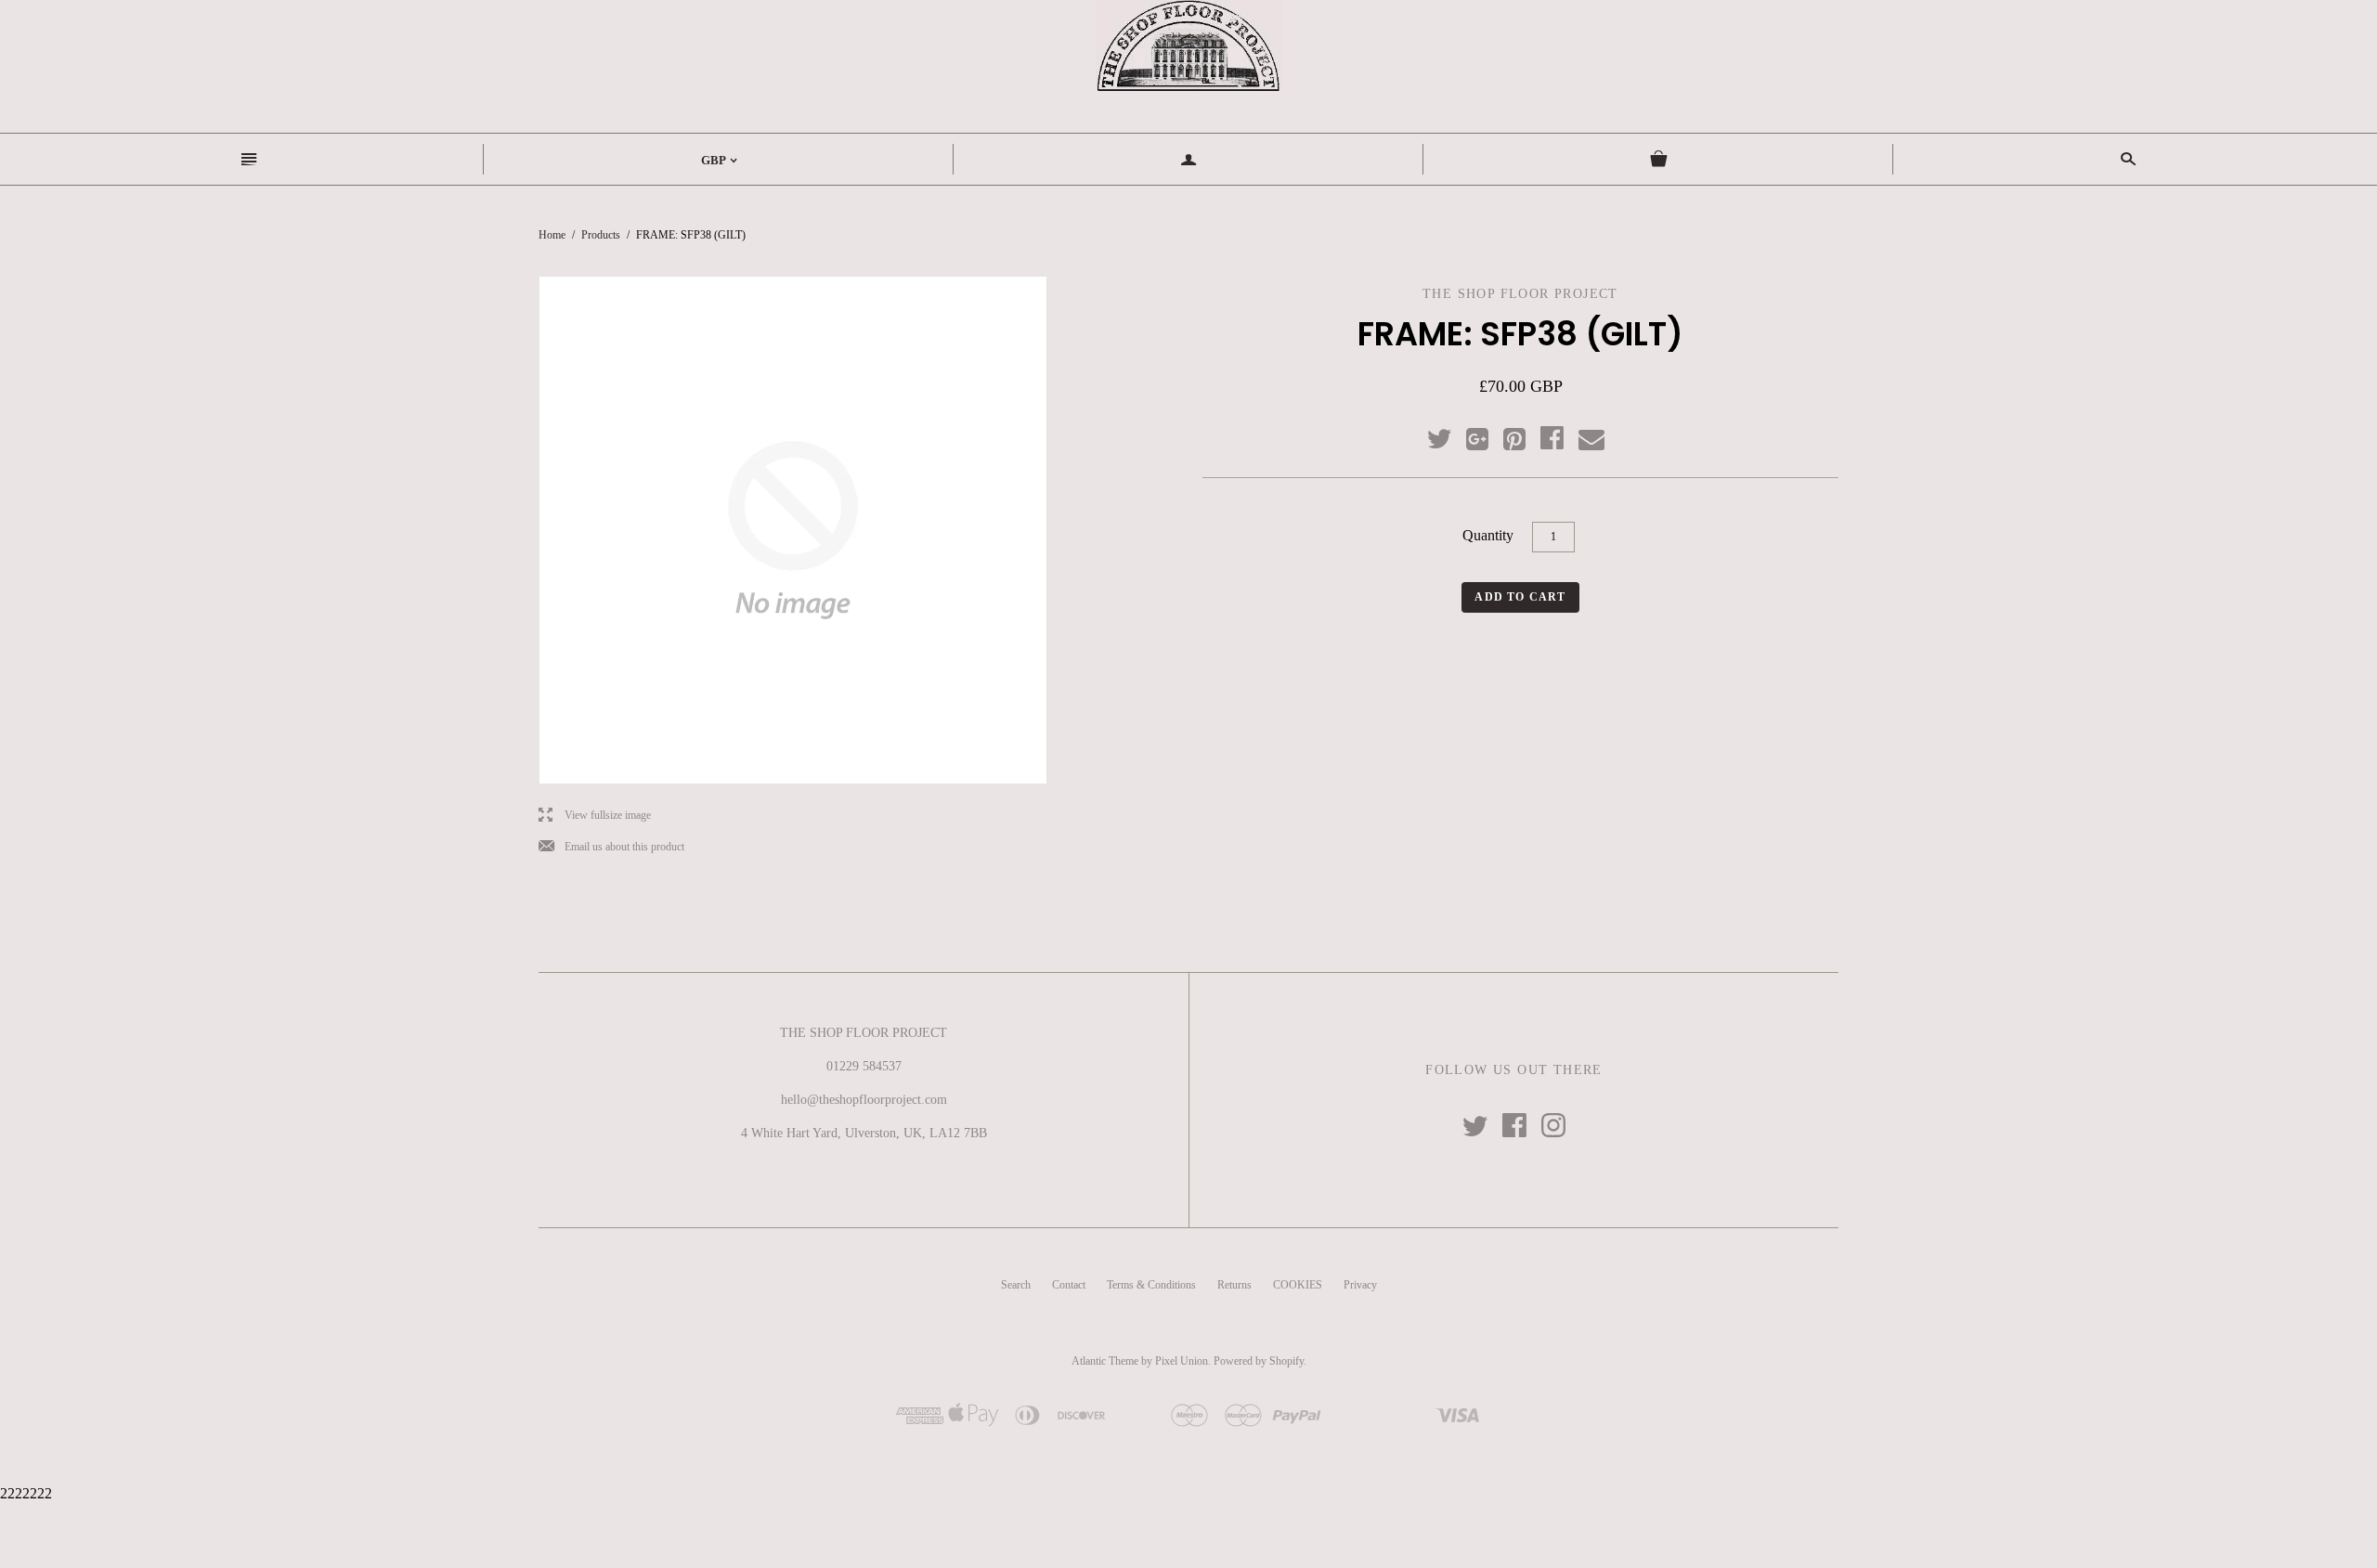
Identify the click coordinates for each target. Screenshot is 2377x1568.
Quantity (1488, 535)
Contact (1069, 1285)
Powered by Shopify (1259, 1361)
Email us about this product (611, 847)
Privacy (1360, 1285)
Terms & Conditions (1151, 1285)
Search (1016, 1285)
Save (1524, 435)
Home (552, 235)
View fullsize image (595, 816)
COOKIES (1298, 1285)
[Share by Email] (1590, 440)
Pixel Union (1182, 1361)
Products (601, 235)
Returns (1234, 1285)
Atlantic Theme (1105, 1361)
